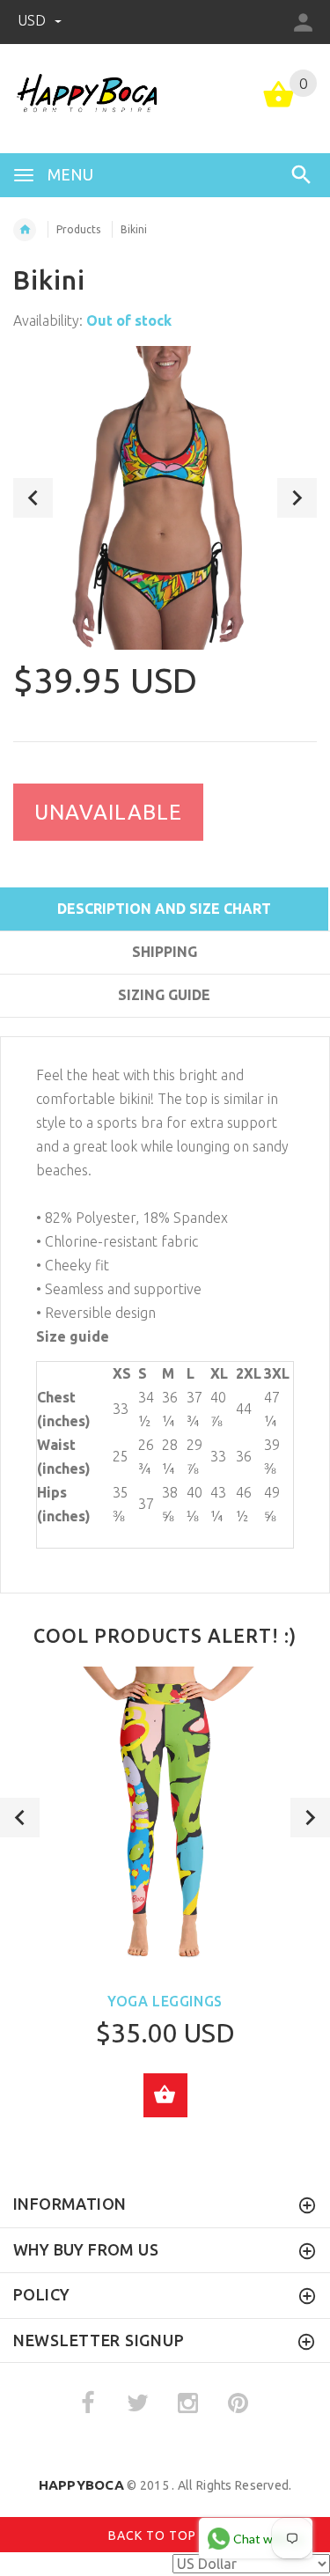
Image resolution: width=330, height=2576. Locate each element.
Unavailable (108, 812)
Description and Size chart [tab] (164, 909)
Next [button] (297, 498)
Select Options (165, 2095)
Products (78, 229)
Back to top (154, 2536)
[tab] (164, 1027)
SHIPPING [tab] (165, 952)
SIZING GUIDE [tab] (164, 995)
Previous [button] (33, 498)
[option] (165, 498)
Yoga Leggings (165, 2001)
